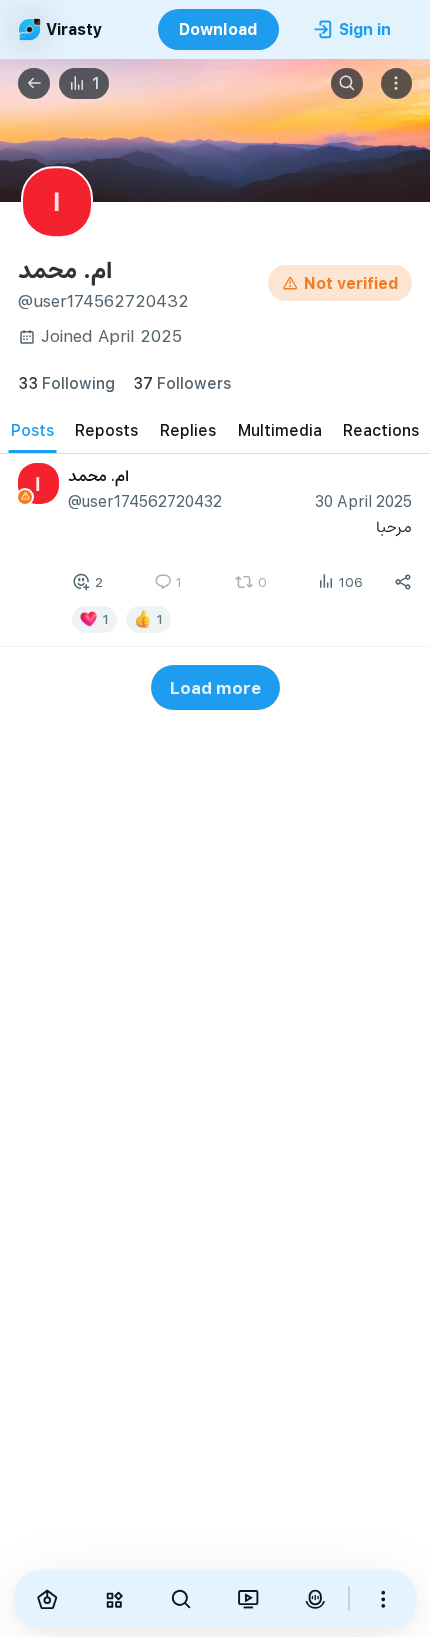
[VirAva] (314, 1599)
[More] (383, 1599)
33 (66, 382)
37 (182, 382)
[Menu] (397, 84)
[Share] (403, 582)
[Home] (47, 1599)
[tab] (32, 430)
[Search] (347, 84)
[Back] (34, 84)
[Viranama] (247, 1599)
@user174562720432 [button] (145, 500)
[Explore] (113, 1599)
